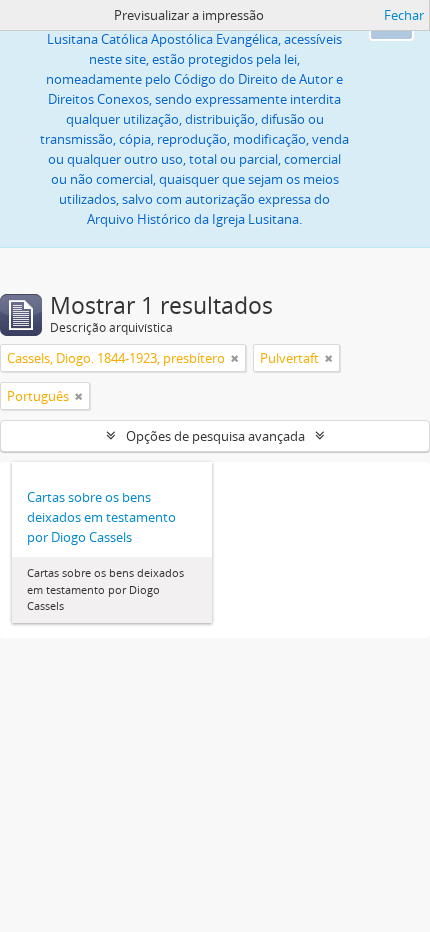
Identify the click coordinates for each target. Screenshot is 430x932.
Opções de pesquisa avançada (215, 436)
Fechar (404, 15)
